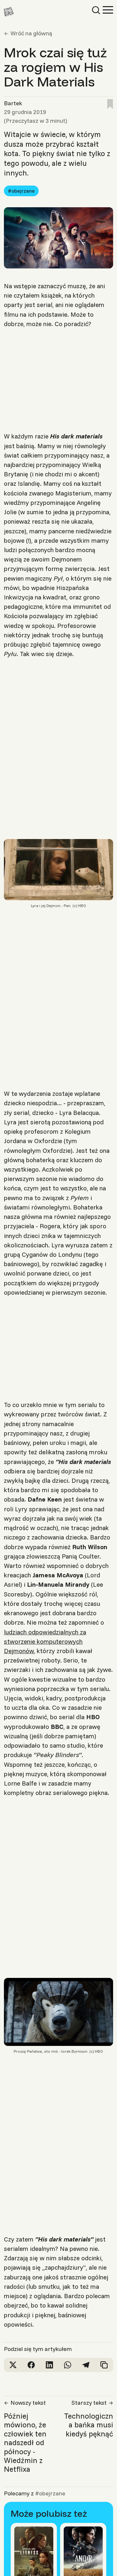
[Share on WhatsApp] (68, 2365)
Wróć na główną (31, 33)
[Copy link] (104, 2365)
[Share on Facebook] (31, 2365)
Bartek (13, 103)
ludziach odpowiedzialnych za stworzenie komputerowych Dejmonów (45, 1641)
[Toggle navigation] (108, 9)
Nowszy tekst (28, 2403)
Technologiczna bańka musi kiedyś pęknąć (89, 2425)
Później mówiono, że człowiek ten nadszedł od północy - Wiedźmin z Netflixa (25, 2443)
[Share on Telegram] (86, 2365)
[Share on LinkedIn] (49, 2365)
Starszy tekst (89, 2403)
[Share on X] (13, 2365)
